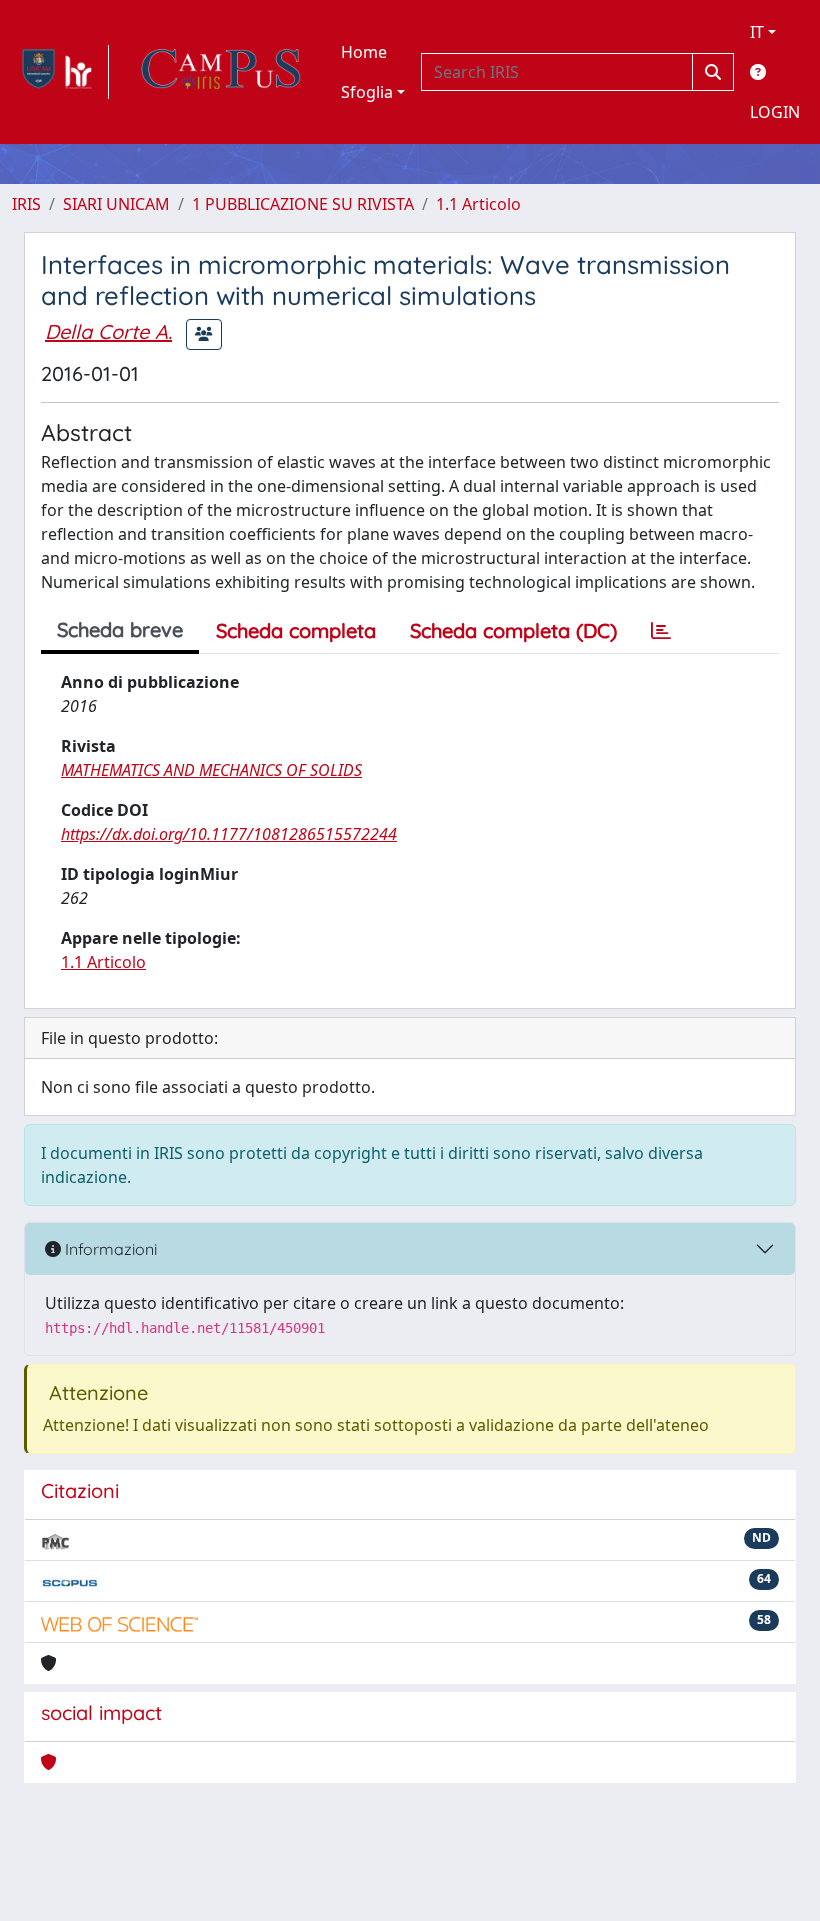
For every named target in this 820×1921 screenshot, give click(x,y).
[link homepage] (60, 72)
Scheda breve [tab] (120, 629)
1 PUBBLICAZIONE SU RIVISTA (303, 204)
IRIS (26, 204)
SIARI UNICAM (116, 204)
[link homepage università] (221, 72)
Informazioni (109, 1249)
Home (364, 52)
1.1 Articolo (478, 204)
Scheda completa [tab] (296, 630)
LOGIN (775, 112)
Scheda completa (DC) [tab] (513, 630)
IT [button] (757, 32)
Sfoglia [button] (367, 92)
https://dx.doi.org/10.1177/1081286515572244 (229, 834)
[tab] (661, 631)
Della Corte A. (108, 331)
